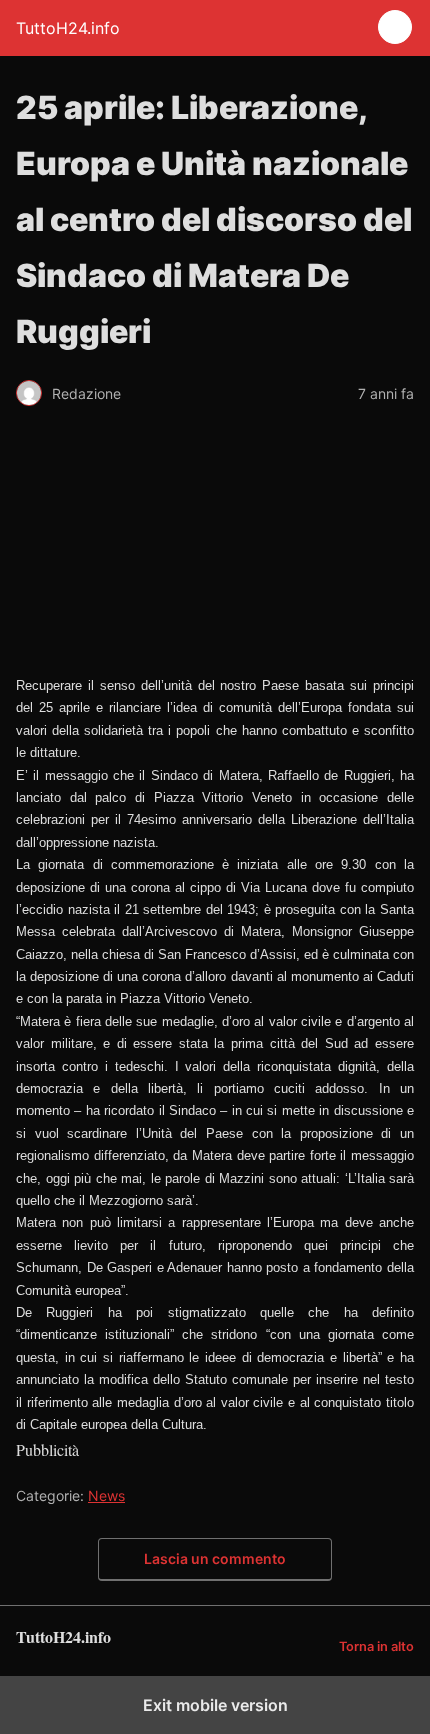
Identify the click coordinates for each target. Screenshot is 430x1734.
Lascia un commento (215, 1558)
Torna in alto (376, 1646)
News (106, 1495)
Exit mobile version (215, 1705)
